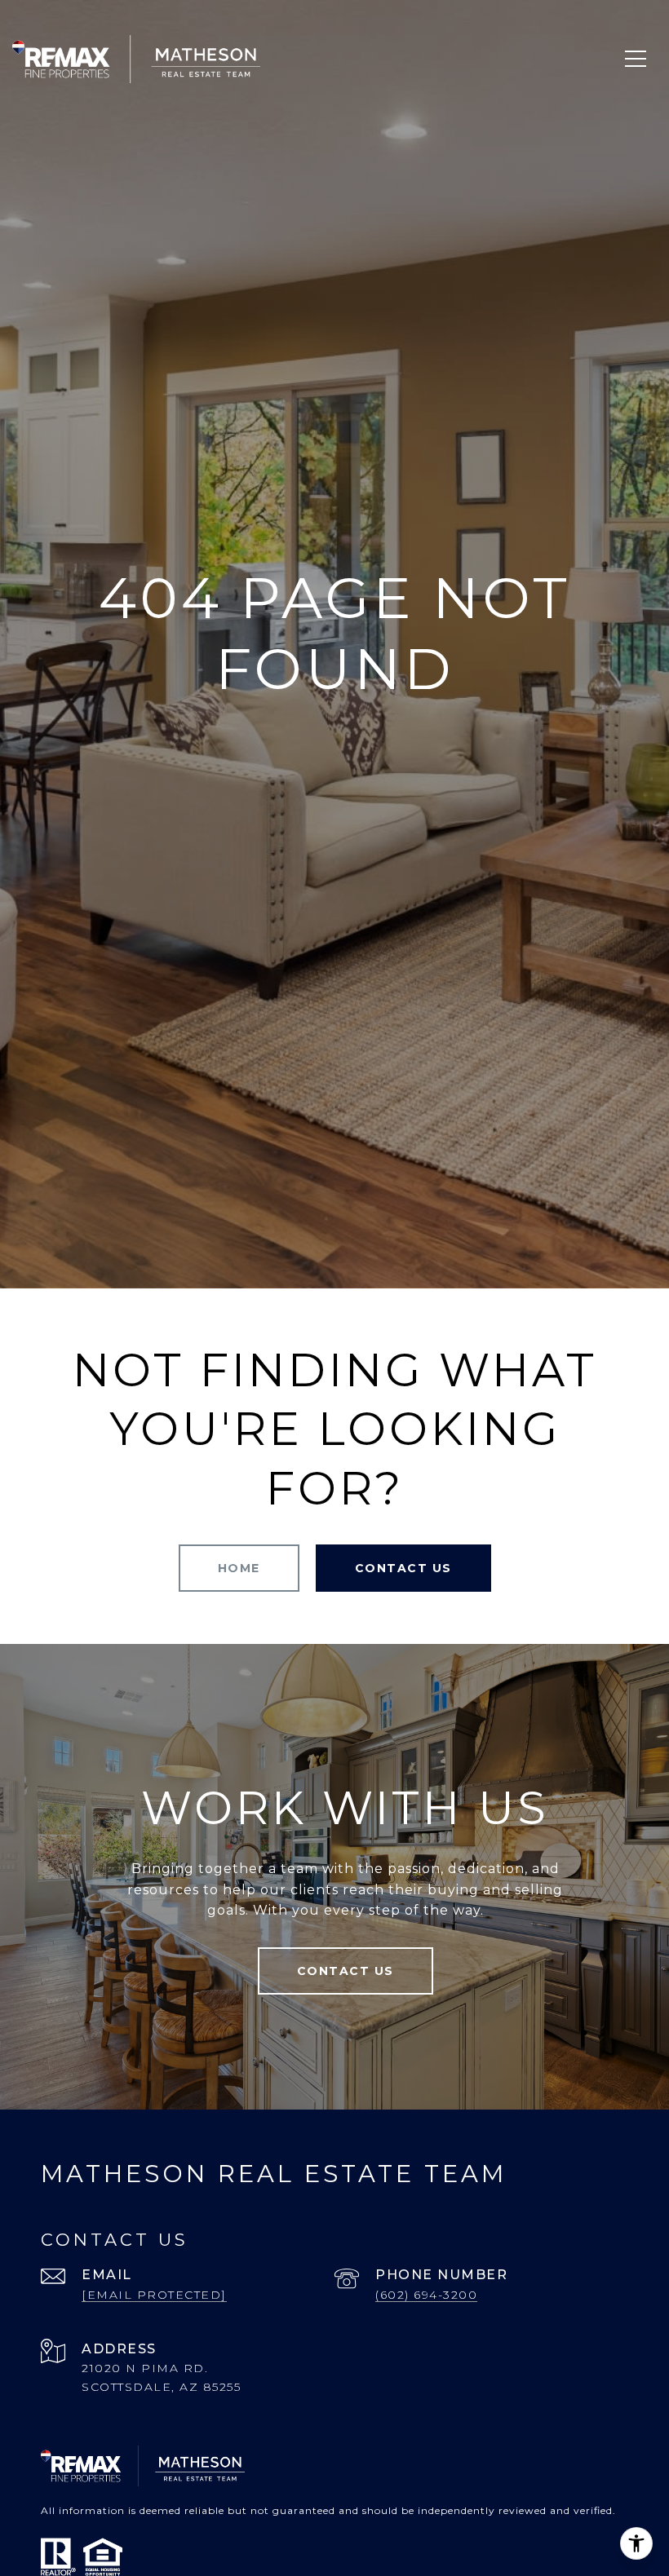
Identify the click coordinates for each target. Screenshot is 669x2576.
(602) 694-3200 (426, 2295)
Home (239, 1568)
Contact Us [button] (403, 1568)
